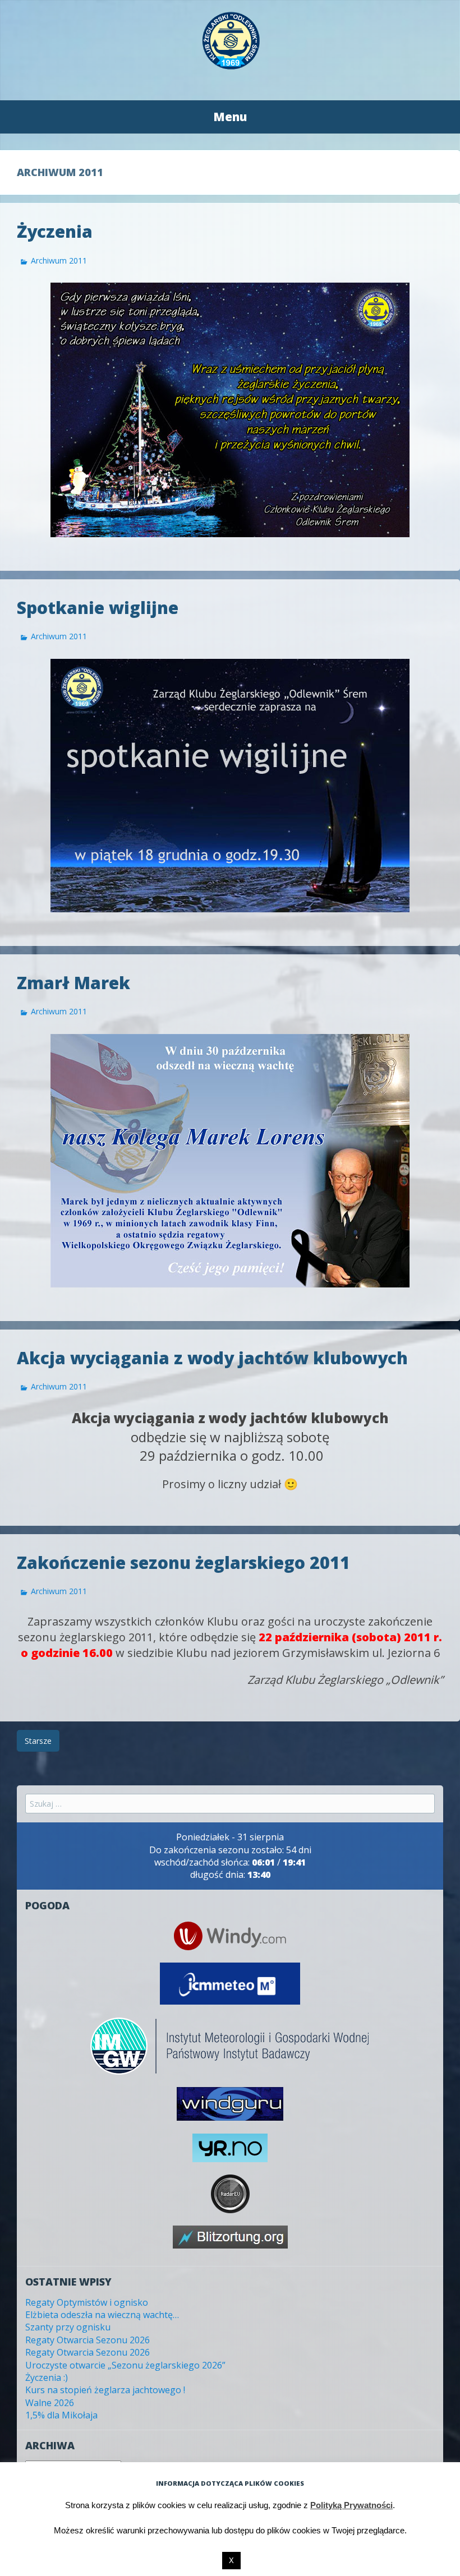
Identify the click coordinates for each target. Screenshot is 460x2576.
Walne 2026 (50, 2403)
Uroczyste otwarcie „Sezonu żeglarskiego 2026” (125, 2365)
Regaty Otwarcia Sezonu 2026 (88, 2340)
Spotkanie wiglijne (98, 608)
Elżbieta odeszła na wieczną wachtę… (102, 2315)
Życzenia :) (47, 2378)
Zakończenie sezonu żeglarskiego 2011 (183, 1562)
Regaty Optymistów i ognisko (87, 2302)
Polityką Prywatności (351, 2505)
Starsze (38, 1741)
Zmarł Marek (73, 983)
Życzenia (55, 231)
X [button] (231, 2561)
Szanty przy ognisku (68, 2327)
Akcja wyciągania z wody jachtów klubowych (212, 1358)
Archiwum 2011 (59, 260)
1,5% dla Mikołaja (61, 2415)
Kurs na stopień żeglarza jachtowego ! (105, 2390)
